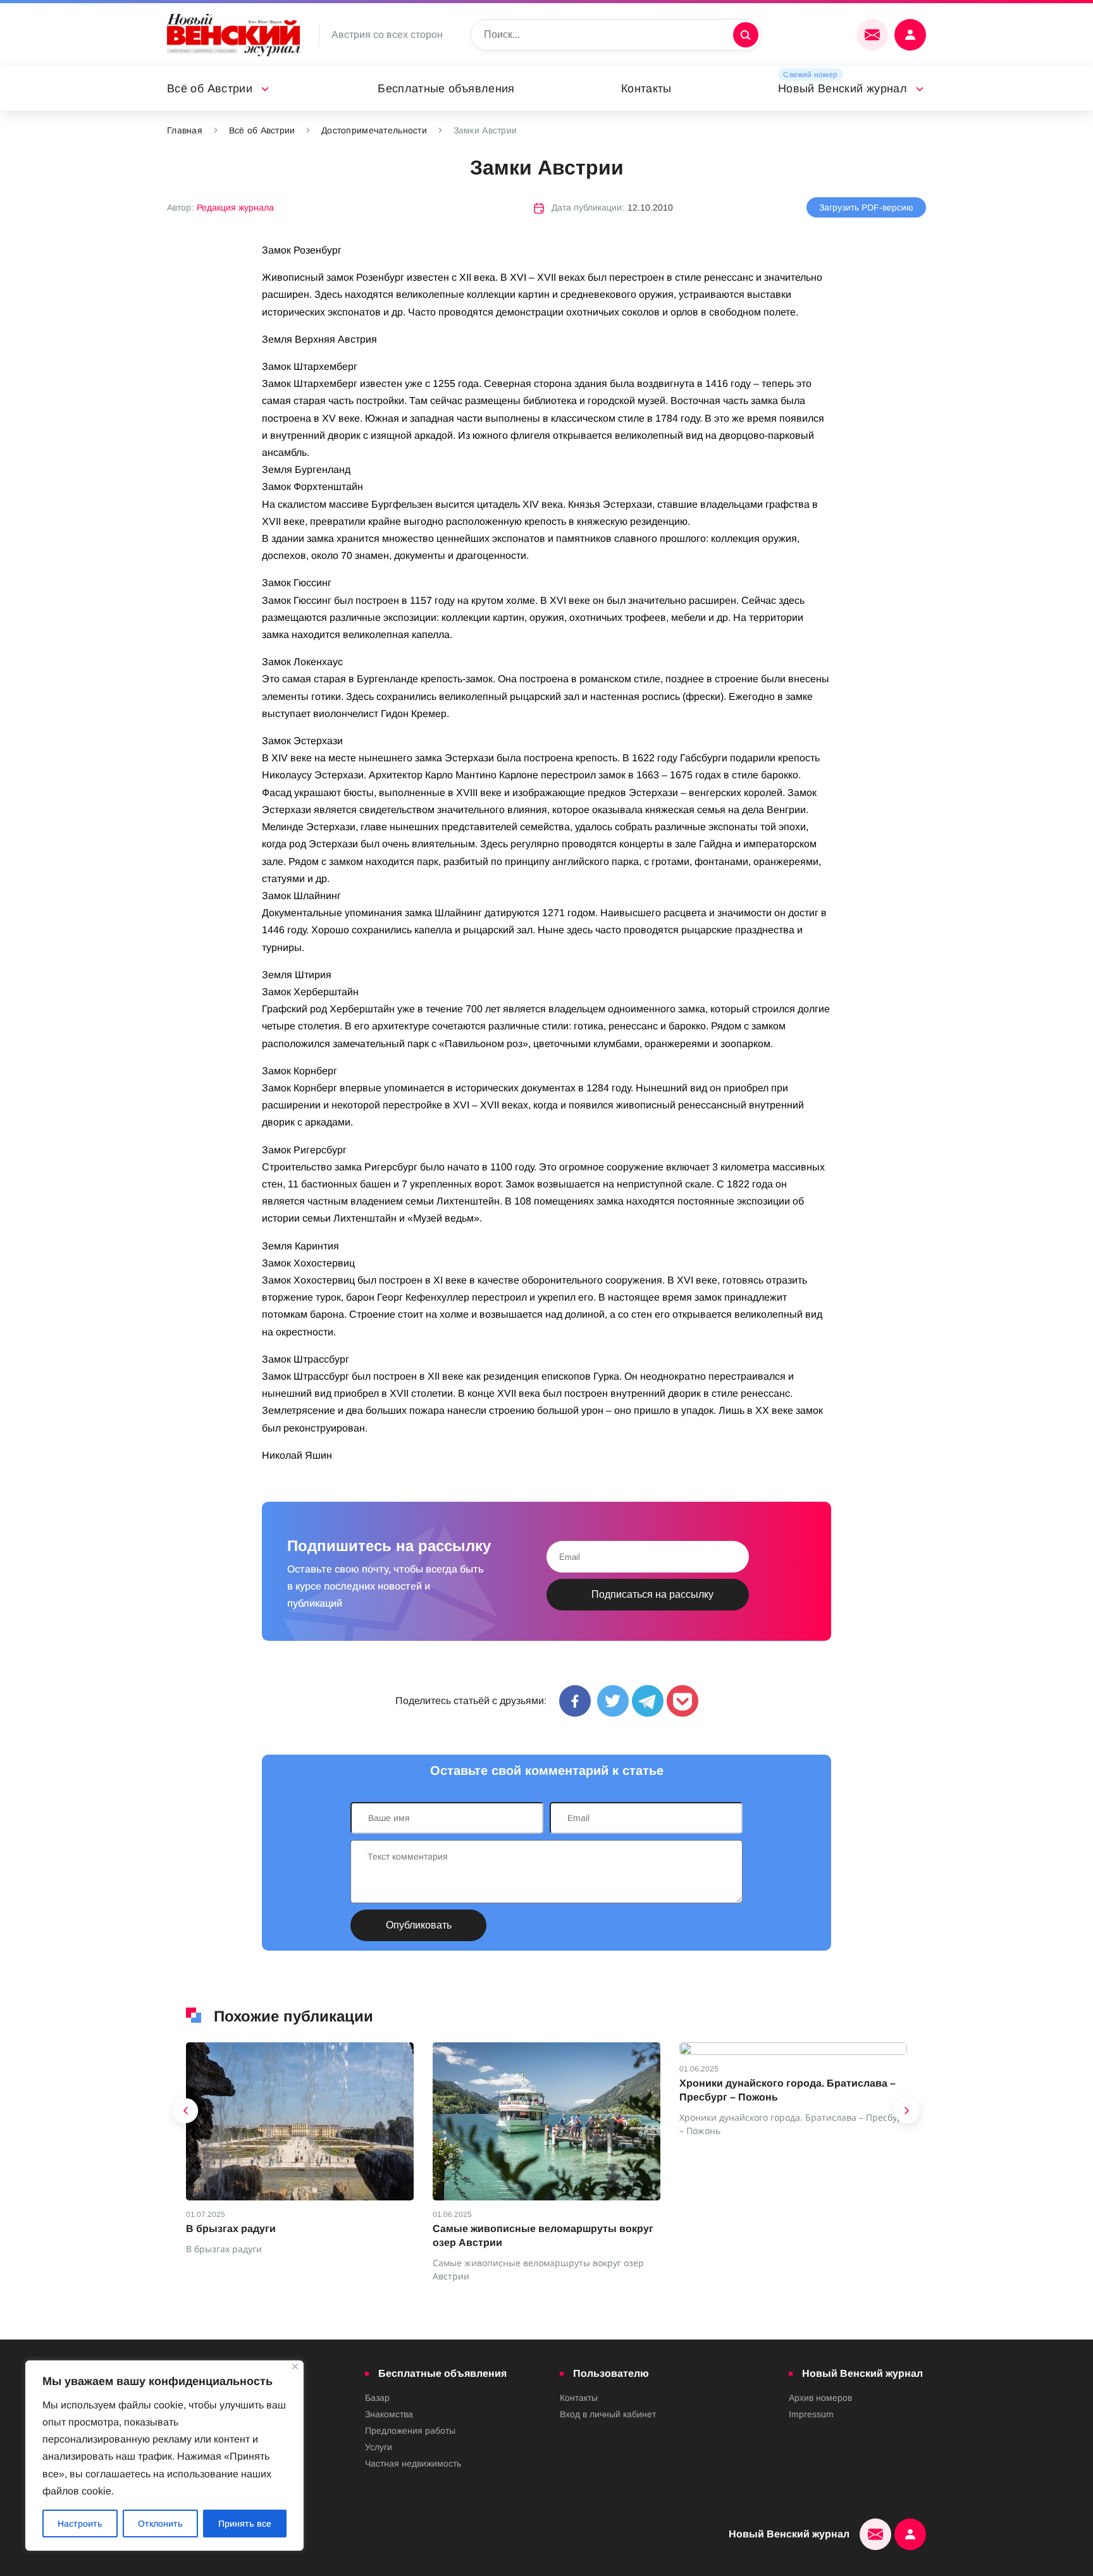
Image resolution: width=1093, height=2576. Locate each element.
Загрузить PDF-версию (866, 207)
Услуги (379, 2447)
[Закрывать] (295, 2366)
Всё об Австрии (210, 89)
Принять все (245, 2524)
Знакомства (389, 2414)
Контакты (646, 89)
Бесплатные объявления (446, 89)
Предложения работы (410, 2431)
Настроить (80, 2524)
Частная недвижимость (413, 2463)
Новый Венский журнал (843, 89)
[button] (186, 2114)
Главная (185, 130)
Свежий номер (810, 75)
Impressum (811, 2414)
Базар (377, 2398)
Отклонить (160, 2524)
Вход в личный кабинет (608, 2414)
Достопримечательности (374, 130)
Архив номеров (820, 2398)
